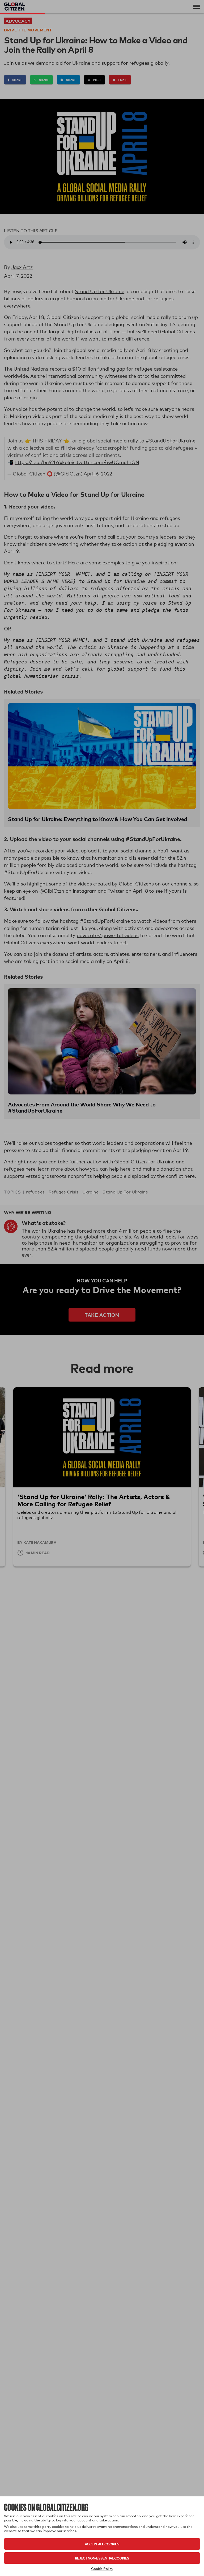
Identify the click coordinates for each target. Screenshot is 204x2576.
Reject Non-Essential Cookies (102, 2558)
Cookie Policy (102, 2569)
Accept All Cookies (102, 2544)
